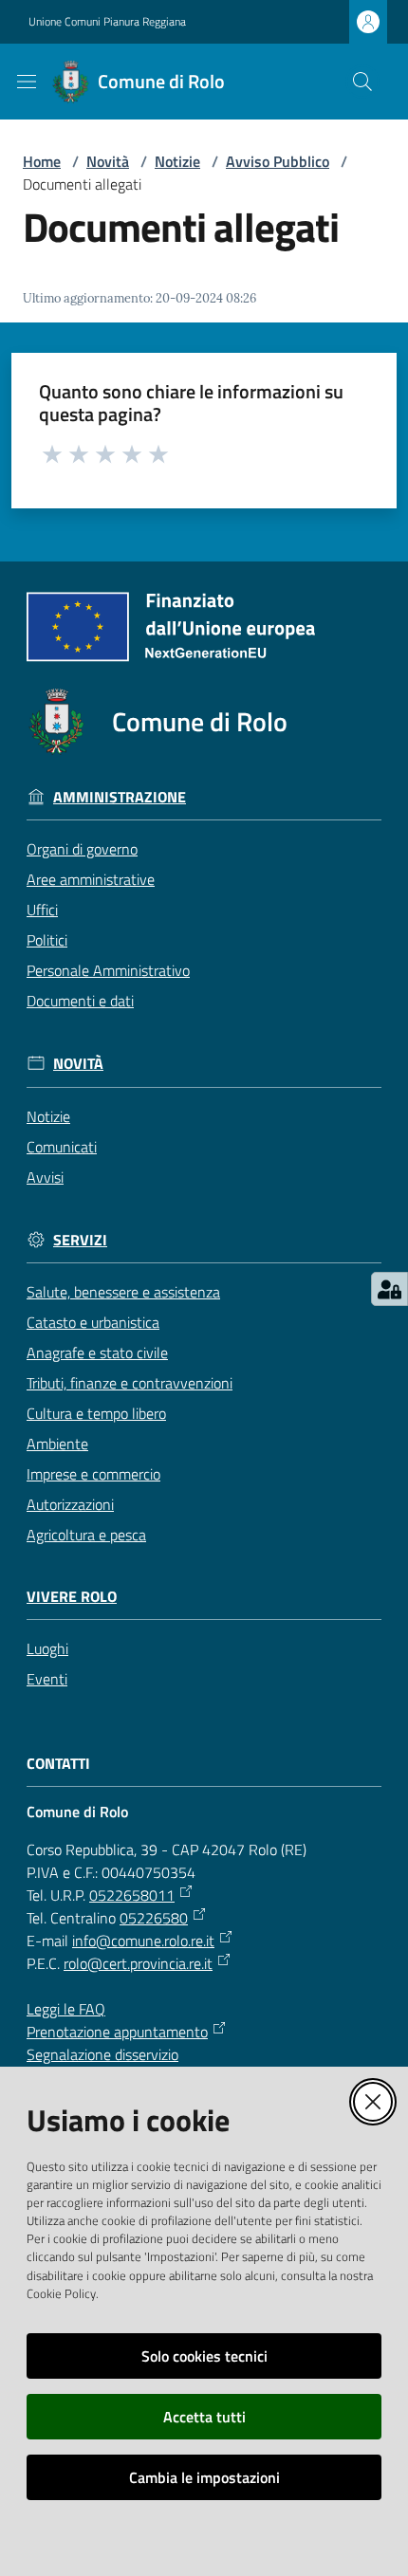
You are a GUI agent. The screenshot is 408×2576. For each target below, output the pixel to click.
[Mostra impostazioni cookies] (389, 1289)
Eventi (47, 1679)
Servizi (80, 1240)
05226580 (154, 1918)
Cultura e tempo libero (96, 1413)
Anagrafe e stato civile (97, 1352)
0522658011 (132, 1895)
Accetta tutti (204, 2417)
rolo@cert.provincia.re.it (138, 1963)
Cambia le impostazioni (204, 2477)
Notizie (177, 161)
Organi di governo (82, 849)
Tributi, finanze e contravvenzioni (130, 1383)
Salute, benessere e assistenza (123, 1292)
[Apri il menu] (27, 82)
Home (42, 161)
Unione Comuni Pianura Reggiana (107, 22)
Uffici (42, 910)
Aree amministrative (91, 879)
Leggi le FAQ (66, 2009)
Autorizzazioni (70, 1504)
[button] (362, 82)
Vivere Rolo (72, 1597)
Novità (108, 161)
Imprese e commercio (93, 1474)
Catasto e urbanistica (93, 1322)
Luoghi (47, 1648)
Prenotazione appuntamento (117, 2032)
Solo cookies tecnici (204, 2356)
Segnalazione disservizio (102, 2054)
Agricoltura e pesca (86, 1535)
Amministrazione (120, 797)
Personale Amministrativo (108, 970)
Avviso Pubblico (278, 161)
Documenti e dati (80, 1001)
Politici (47, 940)
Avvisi (45, 1177)
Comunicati (62, 1147)
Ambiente (57, 1444)
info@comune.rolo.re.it (143, 1941)
